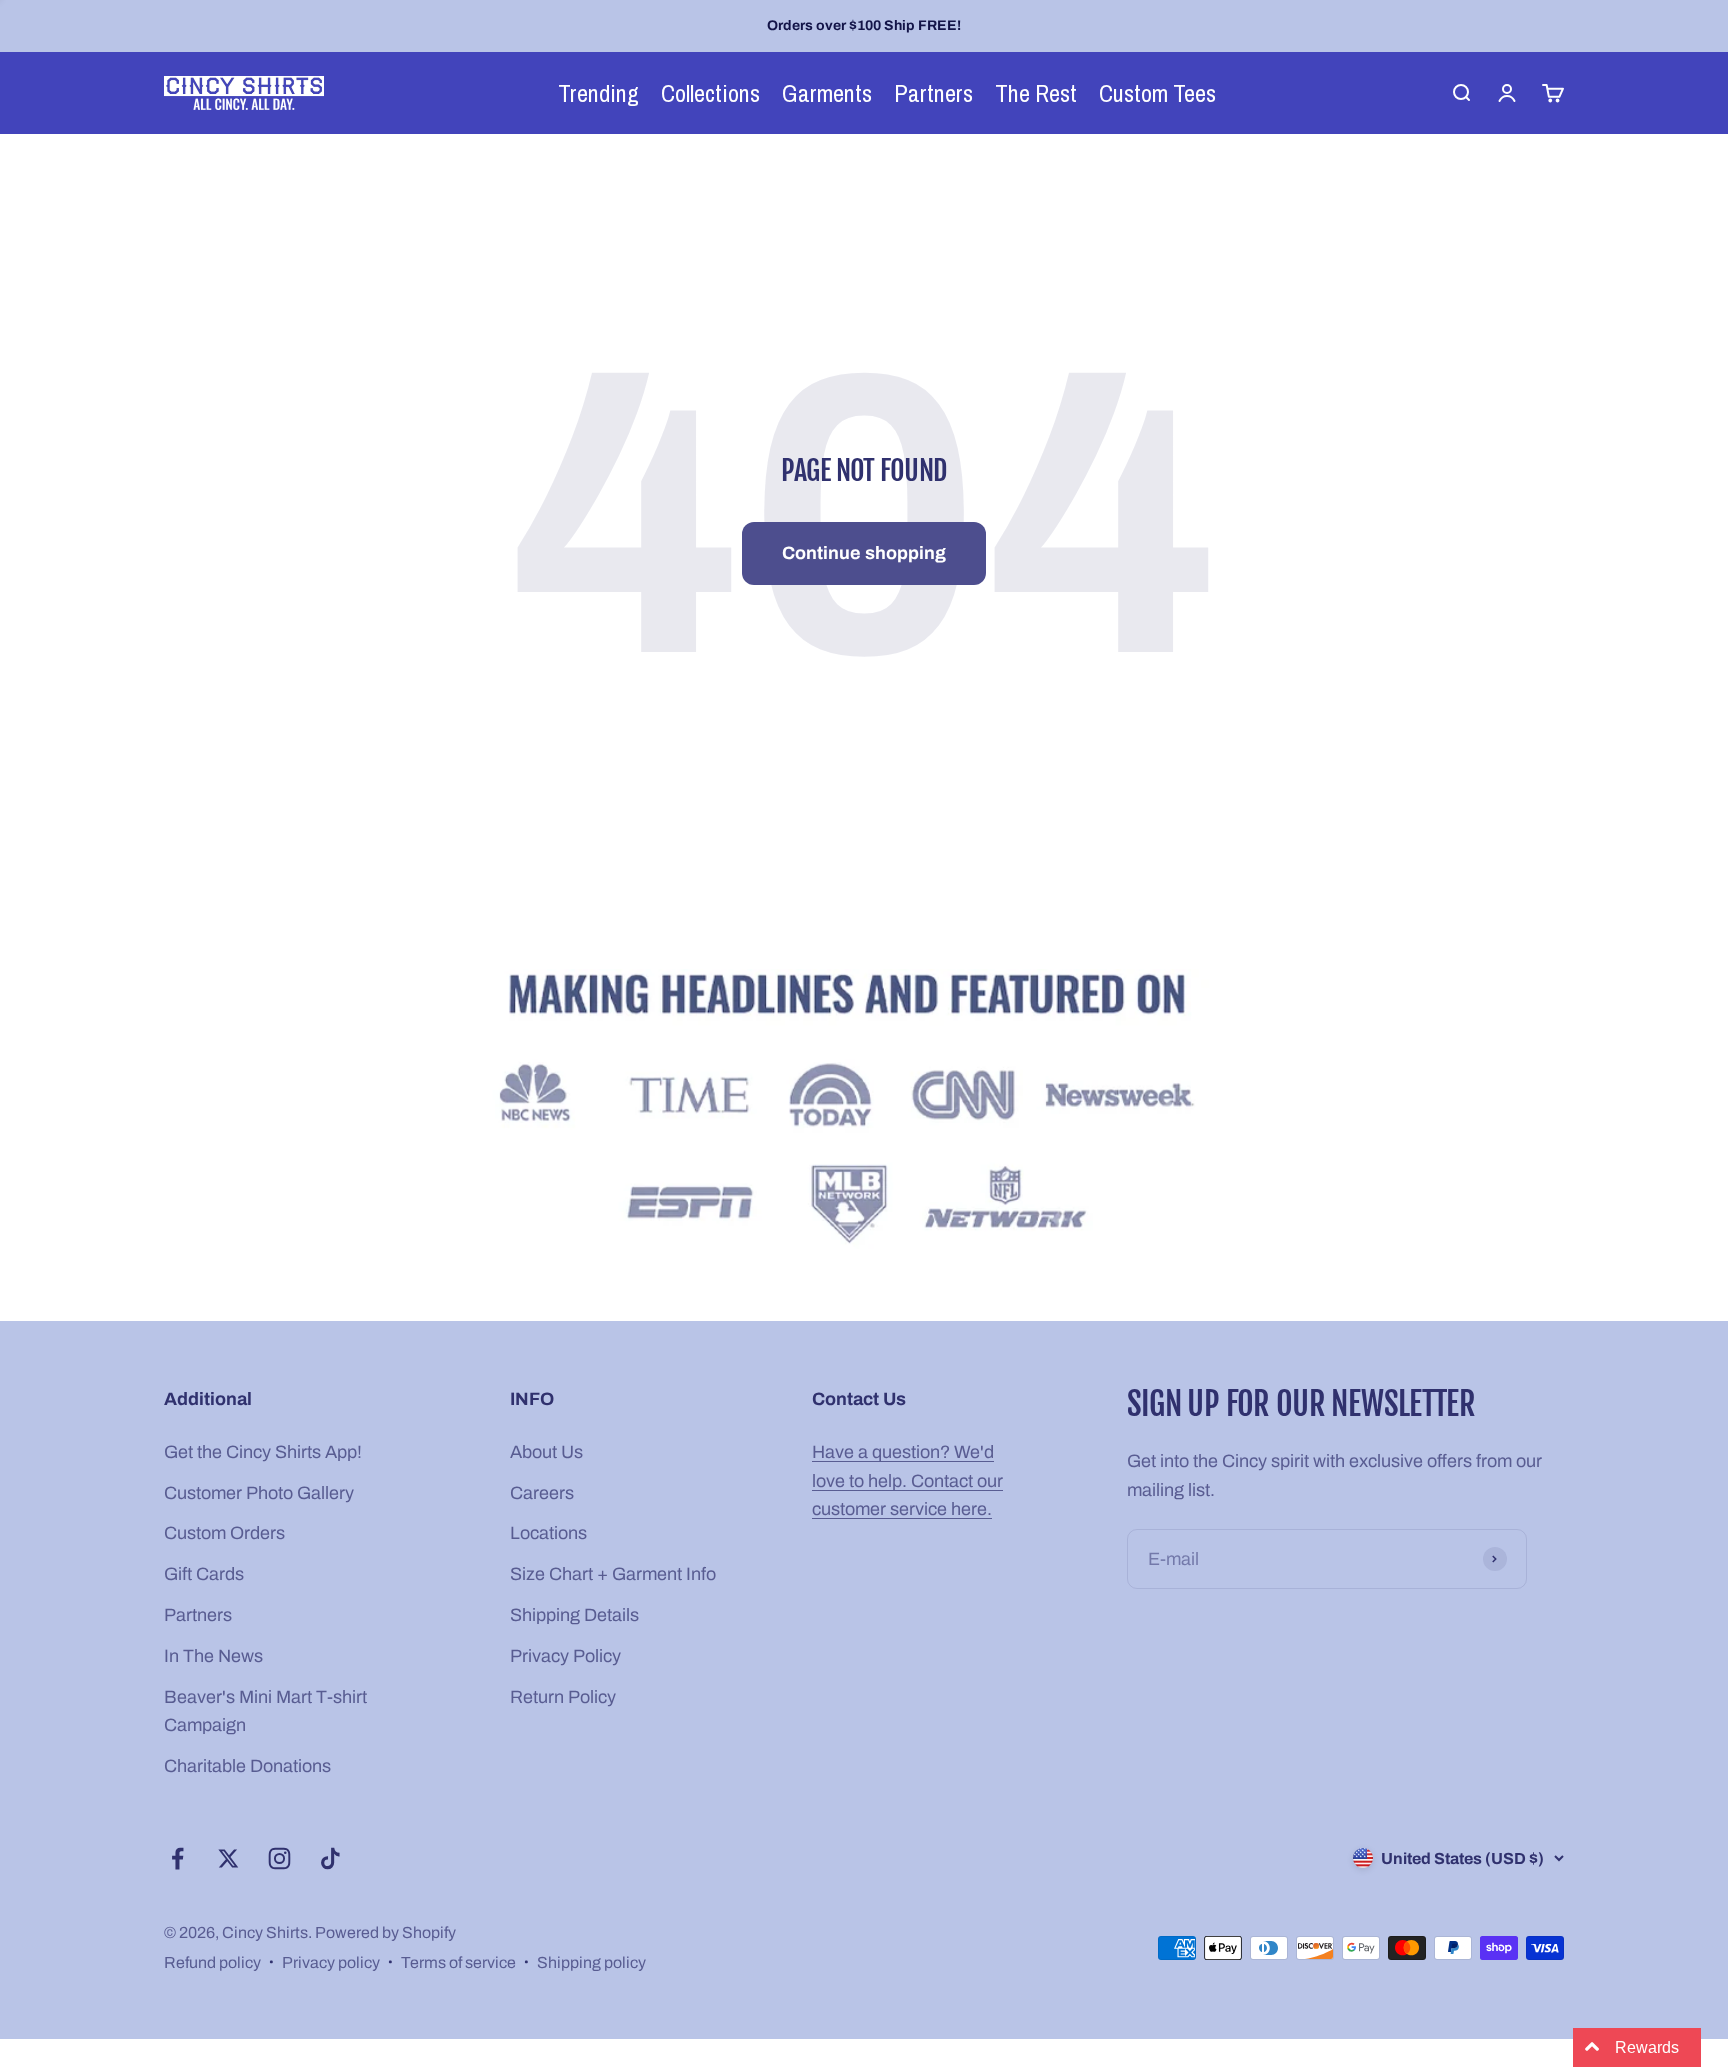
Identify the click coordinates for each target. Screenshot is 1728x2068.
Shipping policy (591, 1962)
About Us (546, 1452)
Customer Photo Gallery (259, 1493)
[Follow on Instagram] (279, 1858)
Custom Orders (224, 1533)
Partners (198, 1615)
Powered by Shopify (385, 1932)
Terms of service (458, 1962)
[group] (864, 1113)
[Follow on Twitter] (228, 1858)
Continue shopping (864, 553)
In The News (213, 1656)
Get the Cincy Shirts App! (263, 1452)
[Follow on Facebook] (177, 1858)
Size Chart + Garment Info (613, 1574)
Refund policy (212, 1962)
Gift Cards (204, 1574)
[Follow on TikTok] (330, 1858)
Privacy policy (331, 1962)
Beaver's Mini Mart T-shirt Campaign (265, 1711)
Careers (542, 1493)
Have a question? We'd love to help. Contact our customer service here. (907, 1481)
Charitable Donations (247, 1766)
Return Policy (563, 1697)
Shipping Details (574, 1615)
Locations (548, 1533)
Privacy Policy (565, 1656)
